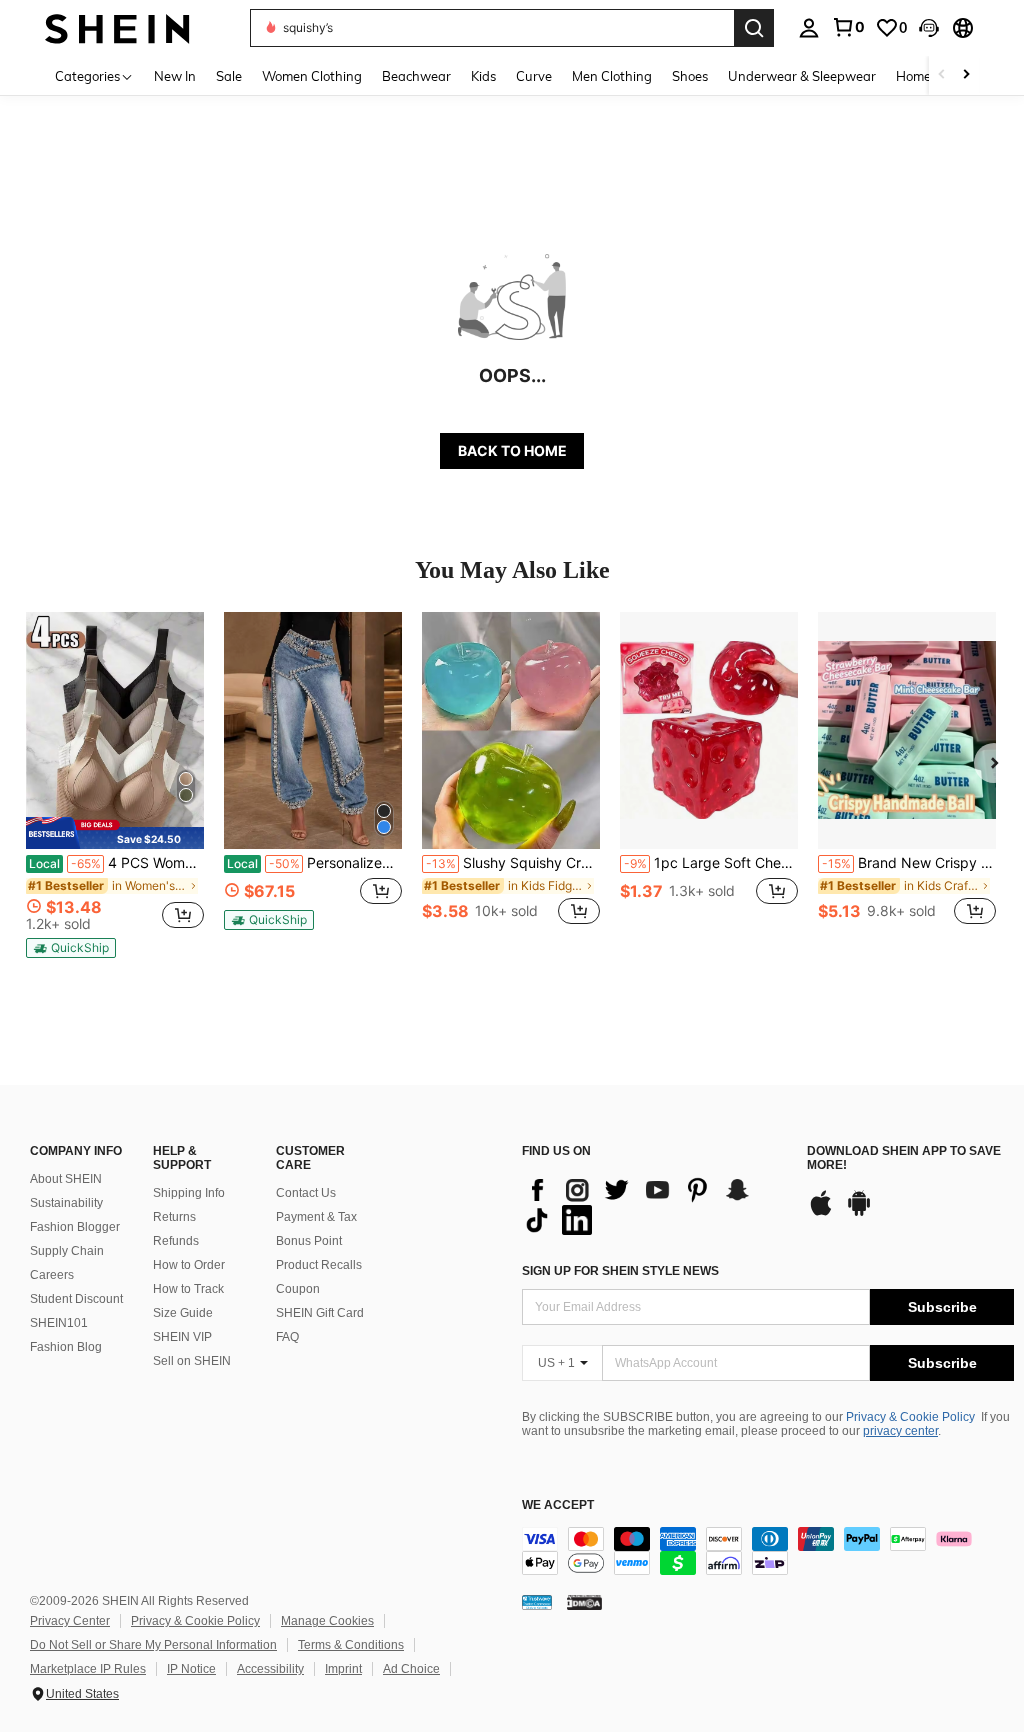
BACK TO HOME (512, 450)
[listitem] (115, 785)
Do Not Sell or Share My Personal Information (153, 1645)
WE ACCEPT (558, 1505)
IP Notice (191, 1669)
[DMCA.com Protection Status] (584, 1602)
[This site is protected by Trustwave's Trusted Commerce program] (537, 1602)
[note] (115, 832)
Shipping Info (189, 1193)
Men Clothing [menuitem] (612, 76)
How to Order (189, 1265)
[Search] (754, 28)
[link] (848, 27)
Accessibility (270, 1669)
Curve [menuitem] (534, 76)
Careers (52, 1275)
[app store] (821, 1213)
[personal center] (809, 28)
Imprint (343, 1669)
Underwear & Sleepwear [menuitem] (802, 76)
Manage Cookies (327, 1621)
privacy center (900, 1431)
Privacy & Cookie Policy (910, 1417)
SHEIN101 (59, 1323)
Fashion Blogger (75, 1227)
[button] (929, 28)
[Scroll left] (942, 75)
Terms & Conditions (351, 1645)
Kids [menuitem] (483, 76)
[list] (654, 1205)
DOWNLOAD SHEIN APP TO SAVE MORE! (904, 1158)
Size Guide (183, 1313)
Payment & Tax (316, 1217)
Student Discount (76, 1299)
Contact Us (306, 1193)
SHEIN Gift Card (320, 1313)
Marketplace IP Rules (88, 1669)
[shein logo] (117, 27)
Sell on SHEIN (192, 1361)
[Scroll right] (966, 75)
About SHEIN (66, 1179)
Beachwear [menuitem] (416, 76)
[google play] (859, 1213)
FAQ (287, 1337)
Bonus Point (309, 1241)
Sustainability (66, 1203)
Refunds (176, 1241)
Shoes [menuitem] (690, 76)
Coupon (298, 1289)
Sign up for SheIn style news (620, 1271)
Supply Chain (67, 1251)
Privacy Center (70, 1621)
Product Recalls (319, 1265)
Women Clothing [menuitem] (312, 76)
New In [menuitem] (175, 76)
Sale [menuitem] (229, 76)
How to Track (188, 1289)
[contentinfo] (768, 1551)
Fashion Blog (66, 1347)
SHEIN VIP (182, 1337)
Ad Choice (411, 1669)
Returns (174, 1217)
